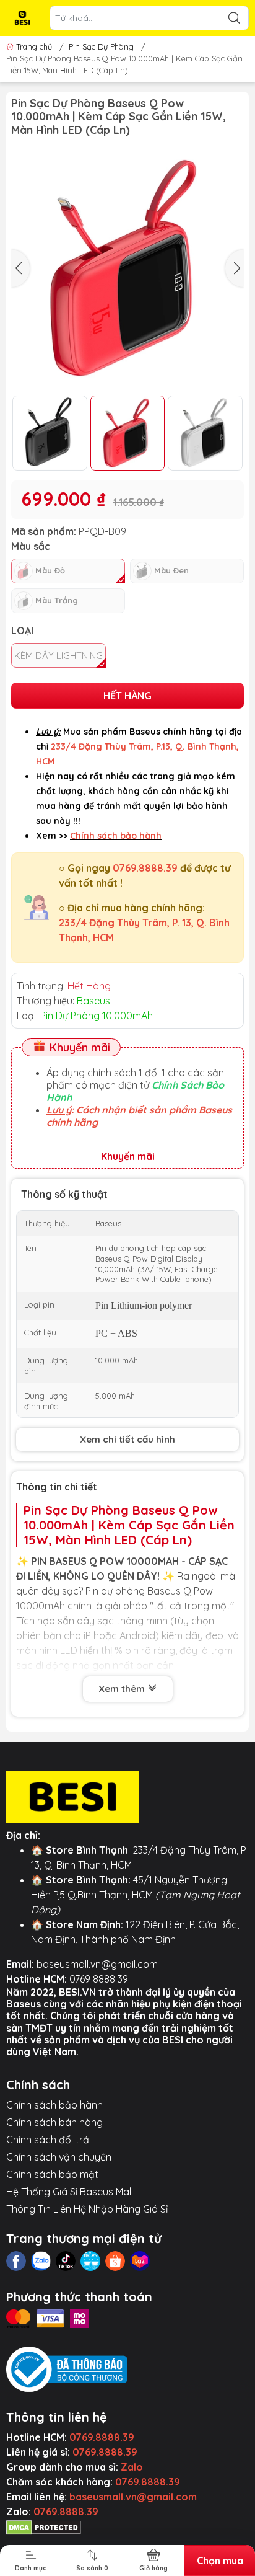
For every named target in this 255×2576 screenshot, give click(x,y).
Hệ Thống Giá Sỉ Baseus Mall (70, 2192)
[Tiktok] (66, 2261)
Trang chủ (34, 46)
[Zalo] (41, 2261)
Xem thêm (123, 1689)
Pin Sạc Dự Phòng (101, 46)
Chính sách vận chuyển (59, 2157)
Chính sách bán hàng (54, 2122)
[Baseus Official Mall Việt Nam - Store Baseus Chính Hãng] (22, 18)
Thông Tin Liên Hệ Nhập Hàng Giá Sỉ (87, 2209)
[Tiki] (90, 2261)
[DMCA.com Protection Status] (44, 2526)
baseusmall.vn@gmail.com (97, 1964)
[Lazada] (140, 2261)
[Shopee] (115, 2261)
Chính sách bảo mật (52, 2174)
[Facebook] (16, 2261)
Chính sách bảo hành (54, 2105)
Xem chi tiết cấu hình (127, 1439)
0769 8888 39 (99, 1979)
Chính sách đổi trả (48, 2140)
